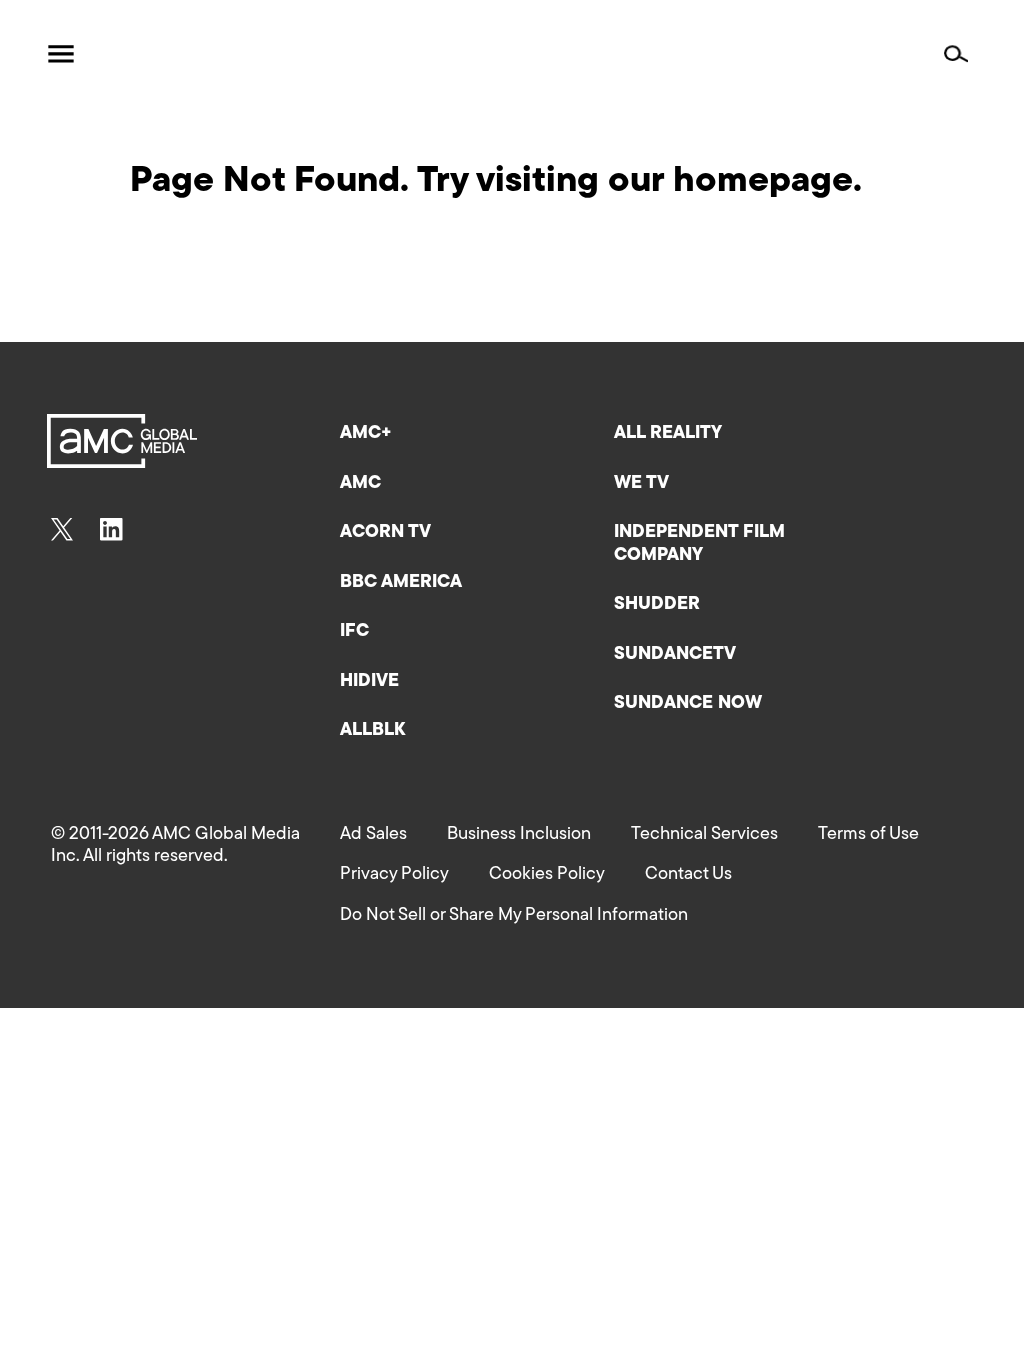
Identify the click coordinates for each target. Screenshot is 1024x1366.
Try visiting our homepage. (639, 182)
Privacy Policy (394, 875)
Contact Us (688, 875)
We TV (641, 484)
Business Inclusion (519, 835)
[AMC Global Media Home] (155, 54)
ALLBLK (372, 731)
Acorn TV (385, 533)
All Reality (668, 434)
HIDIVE (369, 682)
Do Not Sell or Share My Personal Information (514, 916)
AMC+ (366, 434)
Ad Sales (373, 835)
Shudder (657, 605)
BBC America (401, 583)
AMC (360, 484)
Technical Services (704, 835)
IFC (354, 632)
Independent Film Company (699, 544)
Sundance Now (688, 704)
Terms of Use (868, 835)
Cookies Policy (547, 875)
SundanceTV (675, 655)
